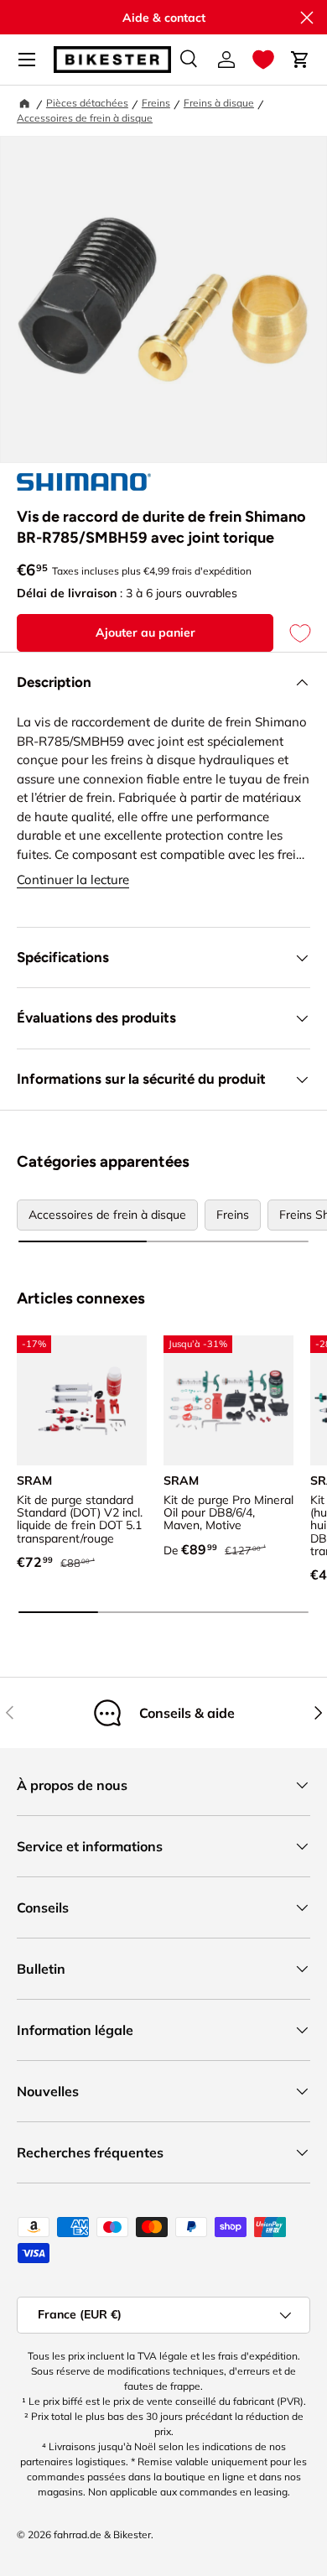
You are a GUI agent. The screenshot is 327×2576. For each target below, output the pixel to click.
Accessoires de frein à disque (85, 118)
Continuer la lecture (73, 879)
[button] (263, 60)
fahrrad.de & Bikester (102, 2534)
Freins (156, 103)
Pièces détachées (87, 103)
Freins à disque (219, 103)
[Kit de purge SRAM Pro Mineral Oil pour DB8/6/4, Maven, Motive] (228, 1400)
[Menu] (27, 60)
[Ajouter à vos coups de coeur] (292, 633)
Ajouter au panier (145, 632)
